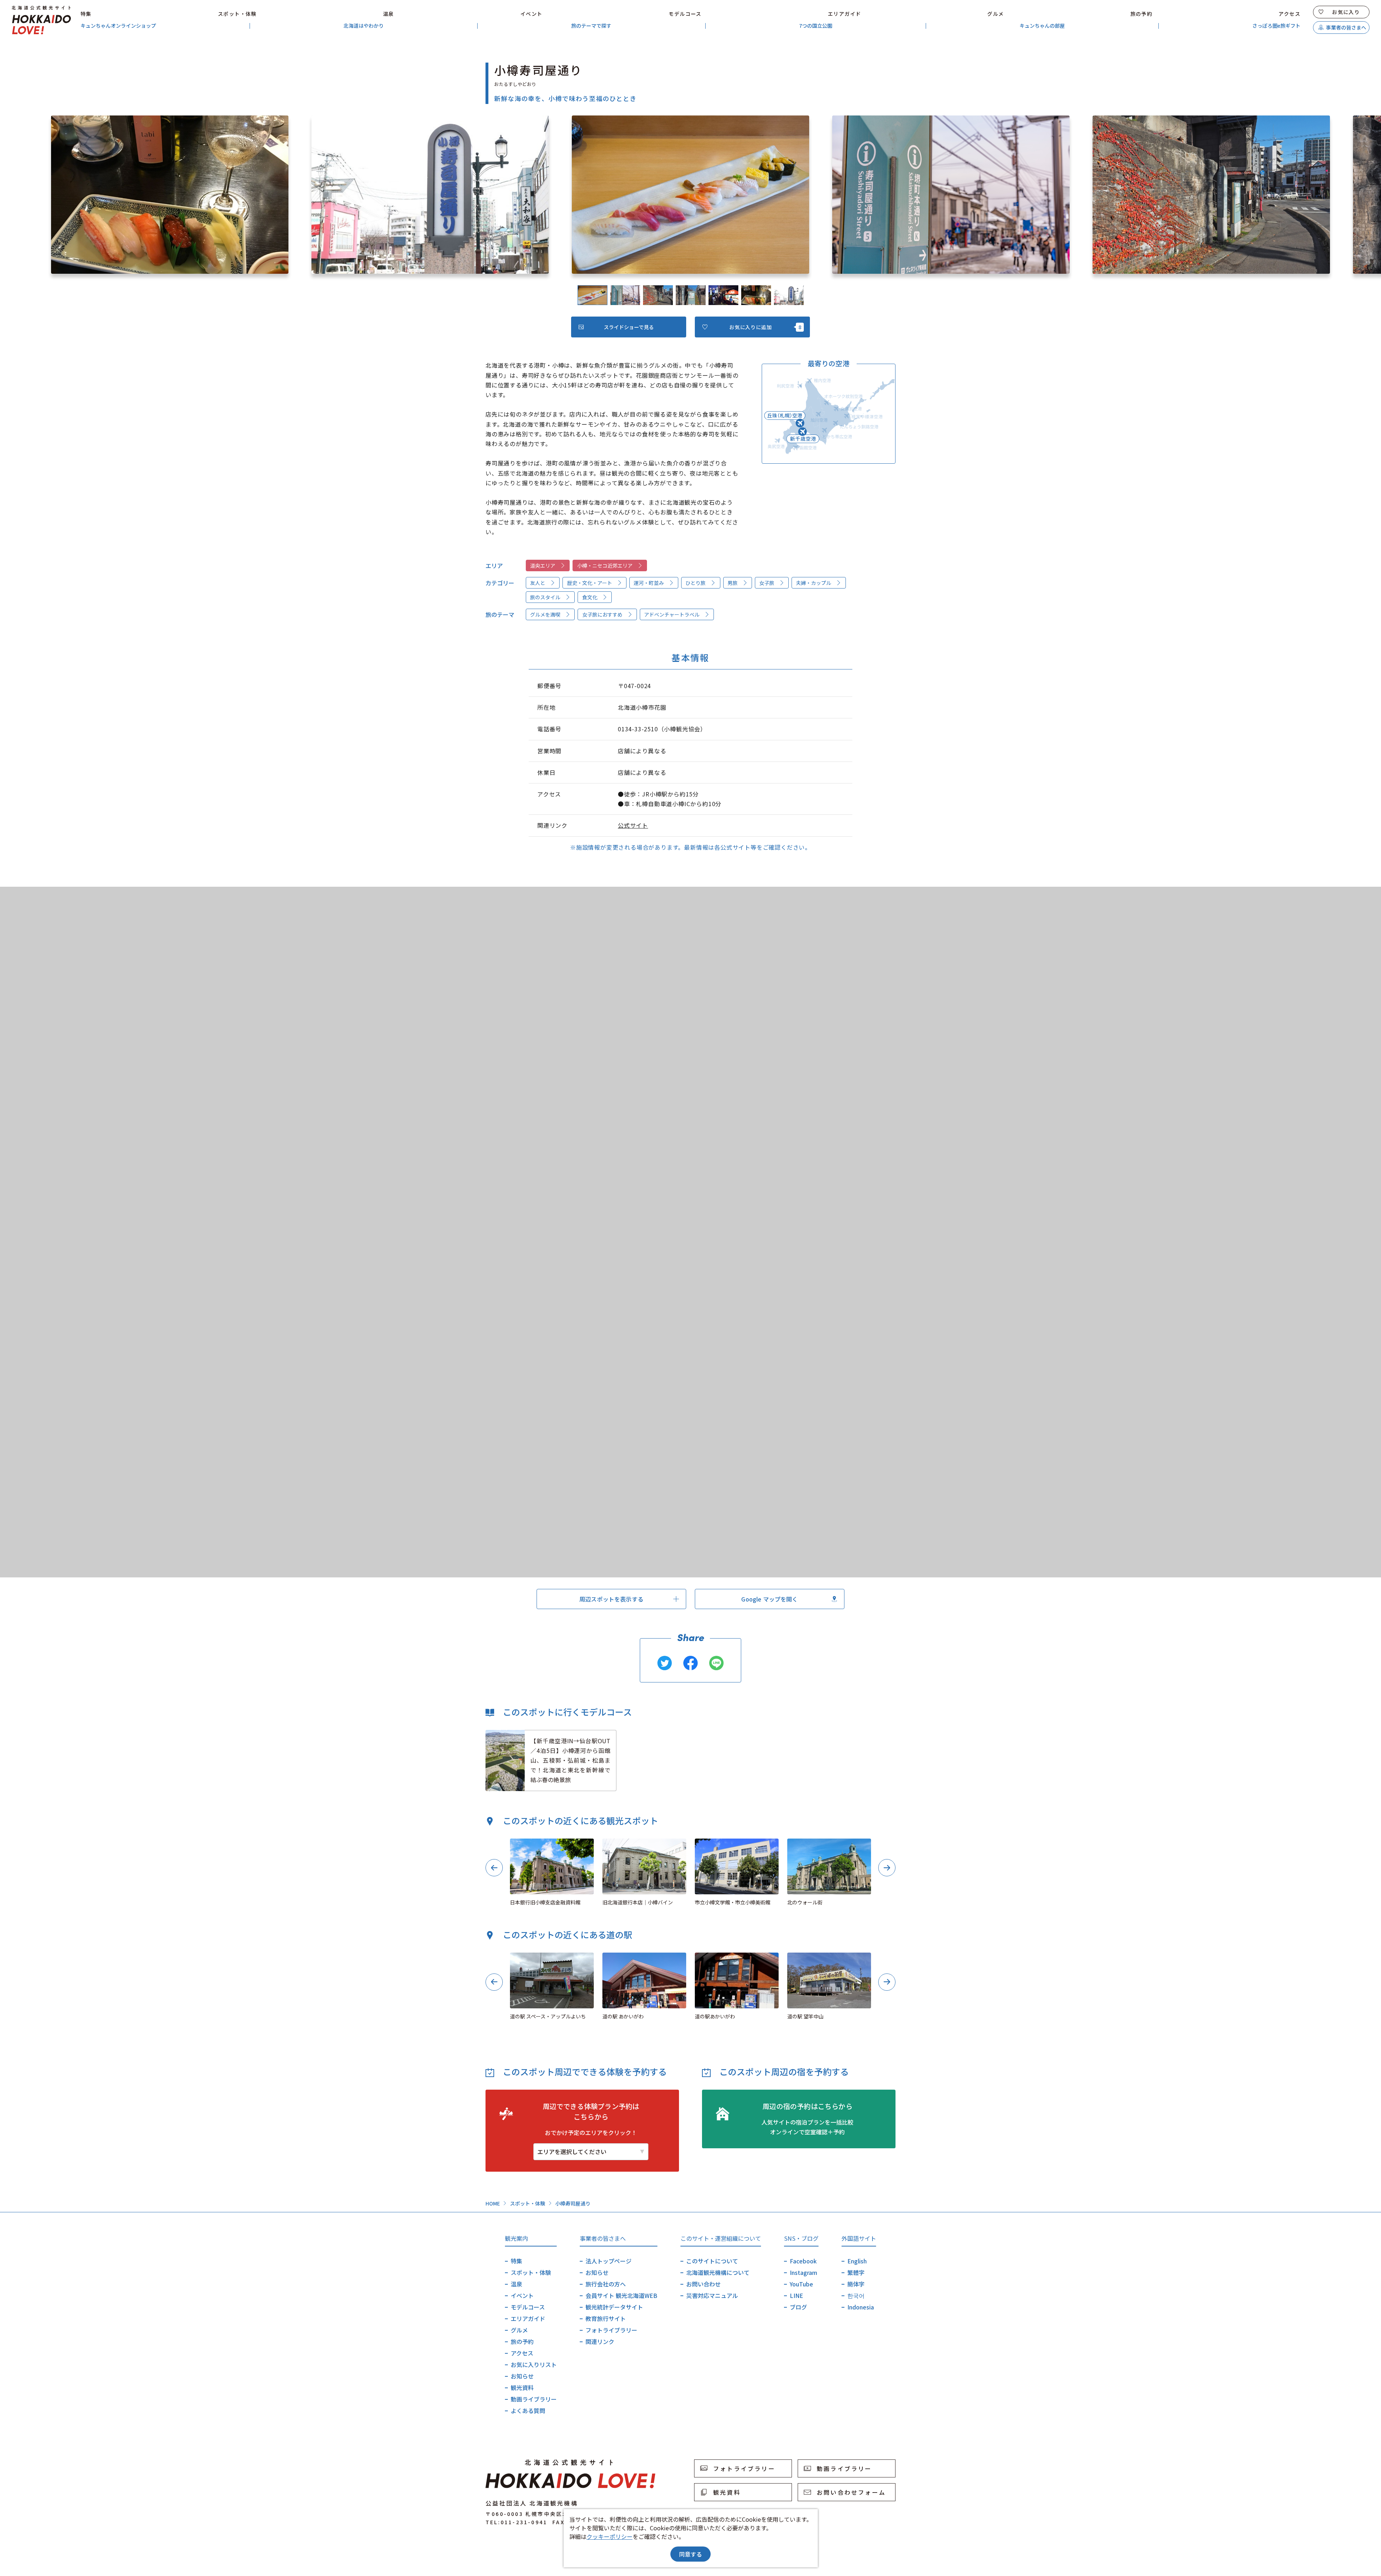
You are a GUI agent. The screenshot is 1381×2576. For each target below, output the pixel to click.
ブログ (798, 2307)
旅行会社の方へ (606, 2284)
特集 (86, 14)
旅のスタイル (545, 597)
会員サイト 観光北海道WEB (621, 2295)
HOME (493, 2203)
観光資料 (522, 2388)
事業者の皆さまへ (1346, 27)
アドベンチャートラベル (672, 614)
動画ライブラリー (534, 2399)
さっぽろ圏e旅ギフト (1276, 26)
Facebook (803, 2261)
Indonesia (861, 2307)
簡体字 (856, 2284)
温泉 (389, 14)
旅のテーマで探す (591, 26)
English (857, 2261)
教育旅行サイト (606, 2318)
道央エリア (543, 565)
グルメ (995, 14)
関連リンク (600, 2341)
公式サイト (633, 825)
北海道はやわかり (364, 26)
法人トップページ (609, 2261)
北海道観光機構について (718, 2272)
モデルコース (685, 14)
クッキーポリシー (610, 2536)
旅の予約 (1141, 14)
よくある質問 (528, 2411)
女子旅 (767, 583)
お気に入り (1346, 12)
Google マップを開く (769, 1599)
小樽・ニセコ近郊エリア (605, 565)
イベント (532, 14)
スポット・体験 (237, 14)
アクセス (1289, 14)
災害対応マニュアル (712, 2295)
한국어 (856, 2295)
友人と (538, 583)
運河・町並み (649, 583)
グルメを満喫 (545, 614)
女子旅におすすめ (602, 614)
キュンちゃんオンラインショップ (118, 26)
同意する (690, 2554)
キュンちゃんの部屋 (1042, 26)
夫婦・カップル (813, 583)
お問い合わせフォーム (851, 2492)
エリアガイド (844, 14)
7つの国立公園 (816, 26)
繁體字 (856, 2272)
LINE (796, 2295)
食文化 (590, 597)
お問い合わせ (703, 2284)
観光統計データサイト (614, 2307)
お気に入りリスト (534, 2364)
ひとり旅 (696, 583)
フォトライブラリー (611, 2330)
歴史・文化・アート (590, 583)
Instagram (803, 2272)
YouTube (801, 2284)
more (493, 1734)
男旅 (733, 583)
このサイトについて (712, 2261)
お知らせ (522, 2376)
